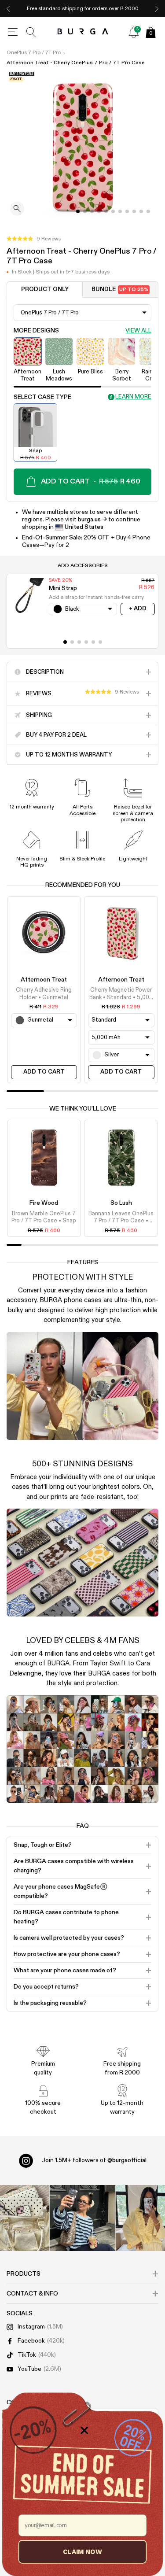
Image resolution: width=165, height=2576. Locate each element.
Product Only (45, 290)
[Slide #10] (148, 211)
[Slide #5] (113, 211)
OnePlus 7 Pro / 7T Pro (34, 53)
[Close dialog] (84, 2430)
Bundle (120, 290)
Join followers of (94, 2160)
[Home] (82, 32)
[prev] (8, 9)
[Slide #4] (106, 211)
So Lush (121, 1203)
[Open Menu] (13, 32)
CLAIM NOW (82, 2552)
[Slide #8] (134, 211)
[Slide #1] (85, 211)
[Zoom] (17, 209)
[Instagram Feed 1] (83, 2218)
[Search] (31, 32)
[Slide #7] (127, 211)
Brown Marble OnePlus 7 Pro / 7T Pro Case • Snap (44, 1217)
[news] (134, 32)
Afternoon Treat (44, 980)
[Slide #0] (78, 211)
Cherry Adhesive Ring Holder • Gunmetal (44, 994)
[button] (34, 239)
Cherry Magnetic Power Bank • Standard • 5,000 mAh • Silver (121, 994)
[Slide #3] (99, 211)
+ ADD (138, 609)
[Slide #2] (92, 211)
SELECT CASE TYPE (42, 397)
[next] (157, 9)
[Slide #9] (141, 211)
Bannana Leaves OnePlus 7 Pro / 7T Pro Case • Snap (121, 1218)
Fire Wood (44, 1203)
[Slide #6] (120, 211)
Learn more (133, 397)
